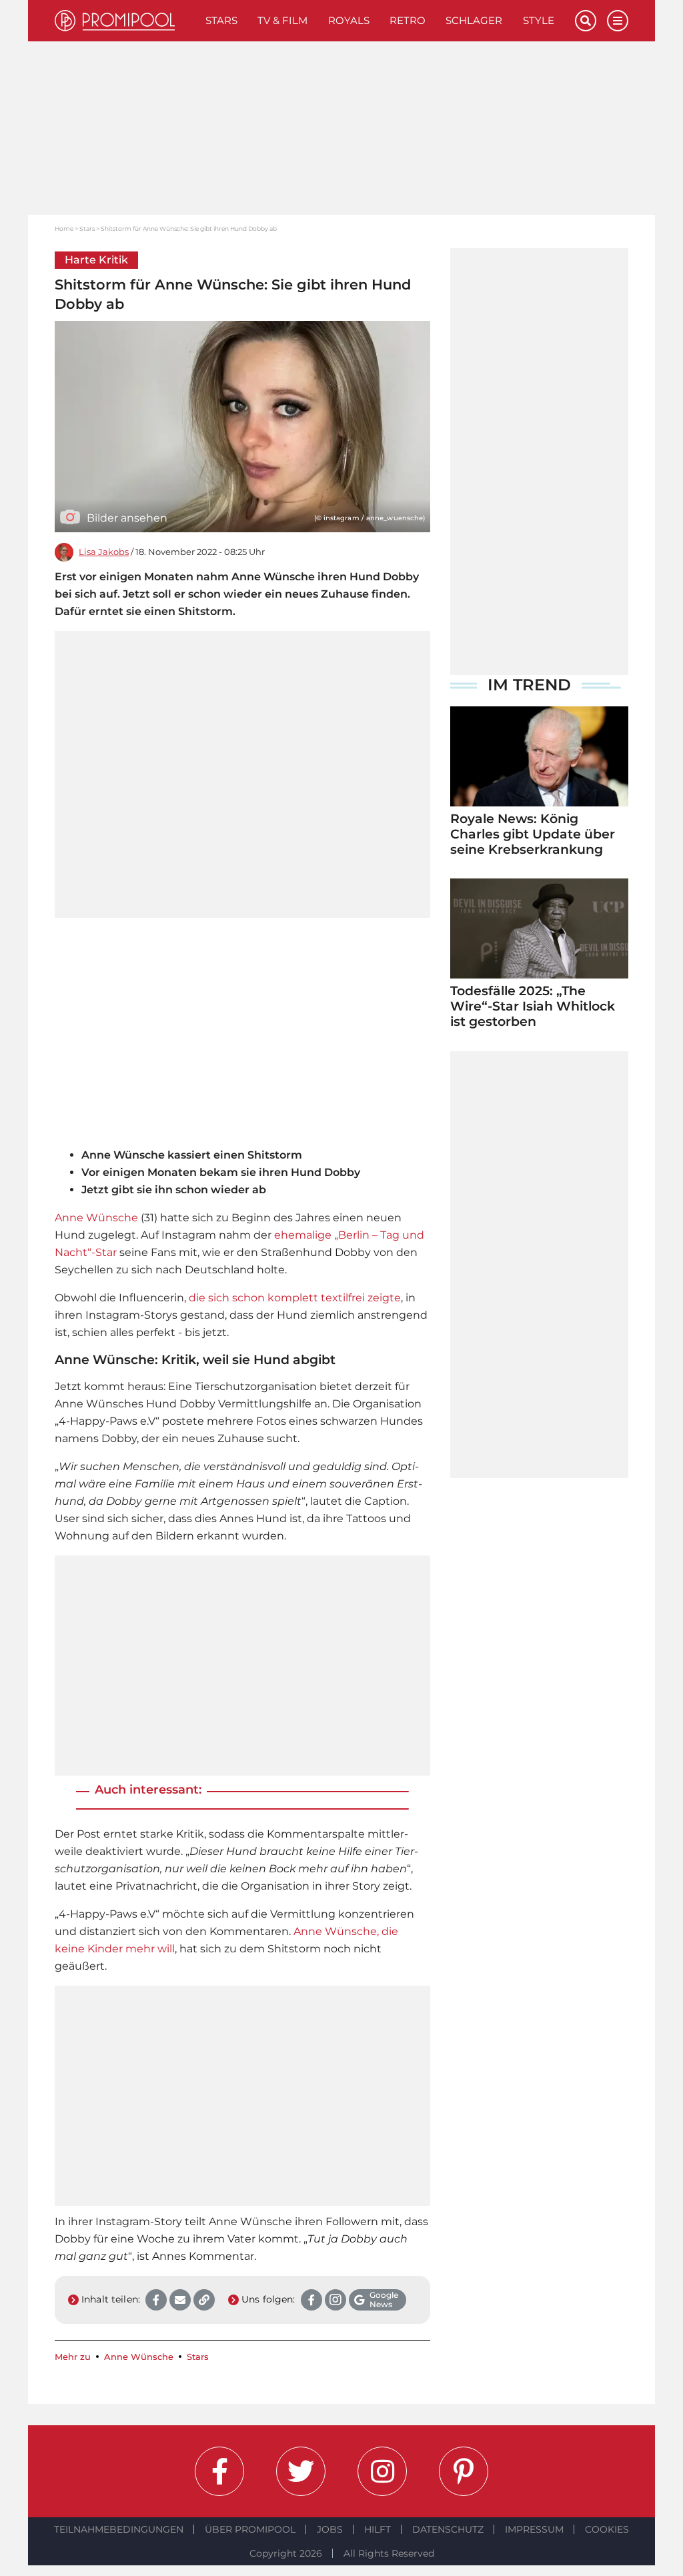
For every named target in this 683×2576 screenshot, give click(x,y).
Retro (408, 20)
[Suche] (586, 21)
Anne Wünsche (96, 1218)
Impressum (534, 2529)
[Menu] (618, 21)
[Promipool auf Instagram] (382, 2471)
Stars (221, 20)
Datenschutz (448, 2529)
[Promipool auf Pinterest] (464, 2471)
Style (539, 20)
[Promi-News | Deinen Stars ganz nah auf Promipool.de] (125, 21)
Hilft (378, 2529)
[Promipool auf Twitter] (301, 2471)
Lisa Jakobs (104, 552)
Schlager (474, 20)
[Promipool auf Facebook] (219, 2471)
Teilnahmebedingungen (119, 2529)
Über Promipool (250, 2529)
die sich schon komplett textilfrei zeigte (295, 1298)
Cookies (607, 2529)
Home (64, 228)
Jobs (330, 2529)
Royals (349, 20)
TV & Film (282, 20)
